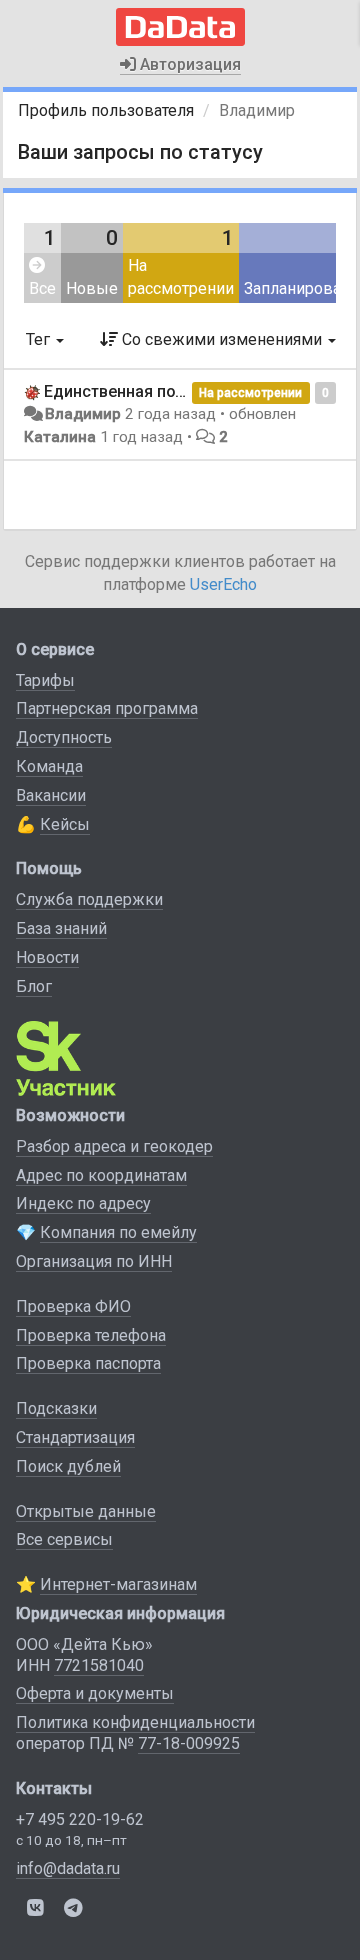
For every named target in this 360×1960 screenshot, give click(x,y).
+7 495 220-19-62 (80, 1819)
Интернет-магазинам (118, 1584)
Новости (47, 957)
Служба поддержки (89, 899)
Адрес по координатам (101, 1175)
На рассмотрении (181, 277)
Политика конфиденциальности (135, 1722)
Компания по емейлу (118, 1232)
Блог (34, 986)
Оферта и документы (95, 1693)
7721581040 (99, 1665)
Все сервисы (64, 1539)
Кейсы (65, 824)
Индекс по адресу (83, 1203)
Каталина (60, 437)
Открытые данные (86, 1511)
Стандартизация (75, 1437)
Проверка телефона (91, 1335)
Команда (49, 766)
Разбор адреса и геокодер (114, 1146)
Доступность (64, 737)
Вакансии (51, 795)
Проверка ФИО (73, 1306)
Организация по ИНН (94, 1261)
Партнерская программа (107, 708)
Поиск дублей (68, 1466)
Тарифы (45, 680)
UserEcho (223, 584)
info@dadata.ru (68, 1868)
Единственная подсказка (142, 391)
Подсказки (56, 1408)
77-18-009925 (189, 1743)
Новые (92, 288)
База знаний (61, 928)
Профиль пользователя (106, 110)
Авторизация (188, 64)
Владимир (83, 414)
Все (42, 288)
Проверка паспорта (88, 1363)
